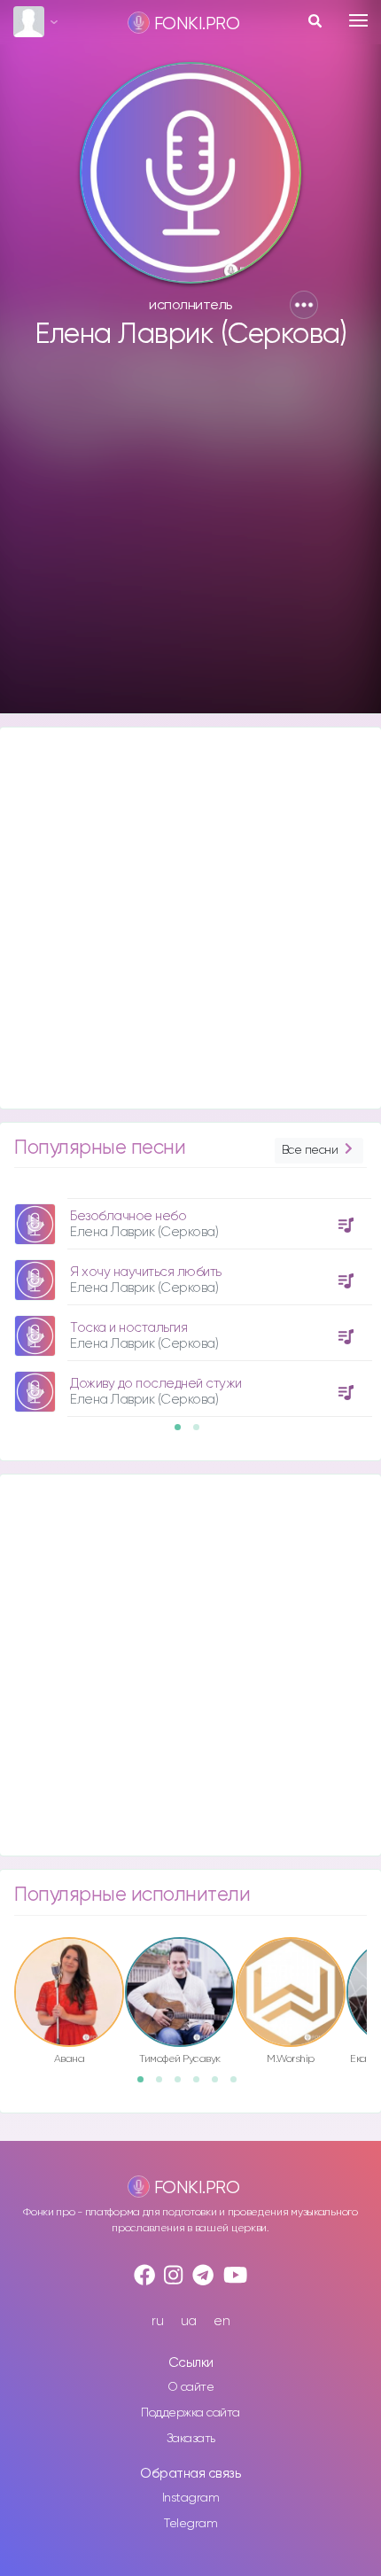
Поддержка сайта (190, 2413)
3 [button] (183, 2085)
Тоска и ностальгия (128, 1328)
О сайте (191, 2387)
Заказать (191, 2439)
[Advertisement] (190, 540)
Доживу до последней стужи (156, 1384)
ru (157, 2321)
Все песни (310, 1150)
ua (189, 2321)
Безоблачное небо (128, 1216)
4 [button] (202, 2085)
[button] (304, 305)
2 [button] (202, 1433)
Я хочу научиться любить (146, 1272)
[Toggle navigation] (358, 20)
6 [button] (239, 2085)
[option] (190, 1301)
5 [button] (221, 2085)
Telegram (190, 2524)
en (222, 2321)
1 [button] (183, 1433)
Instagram (191, 2498)
